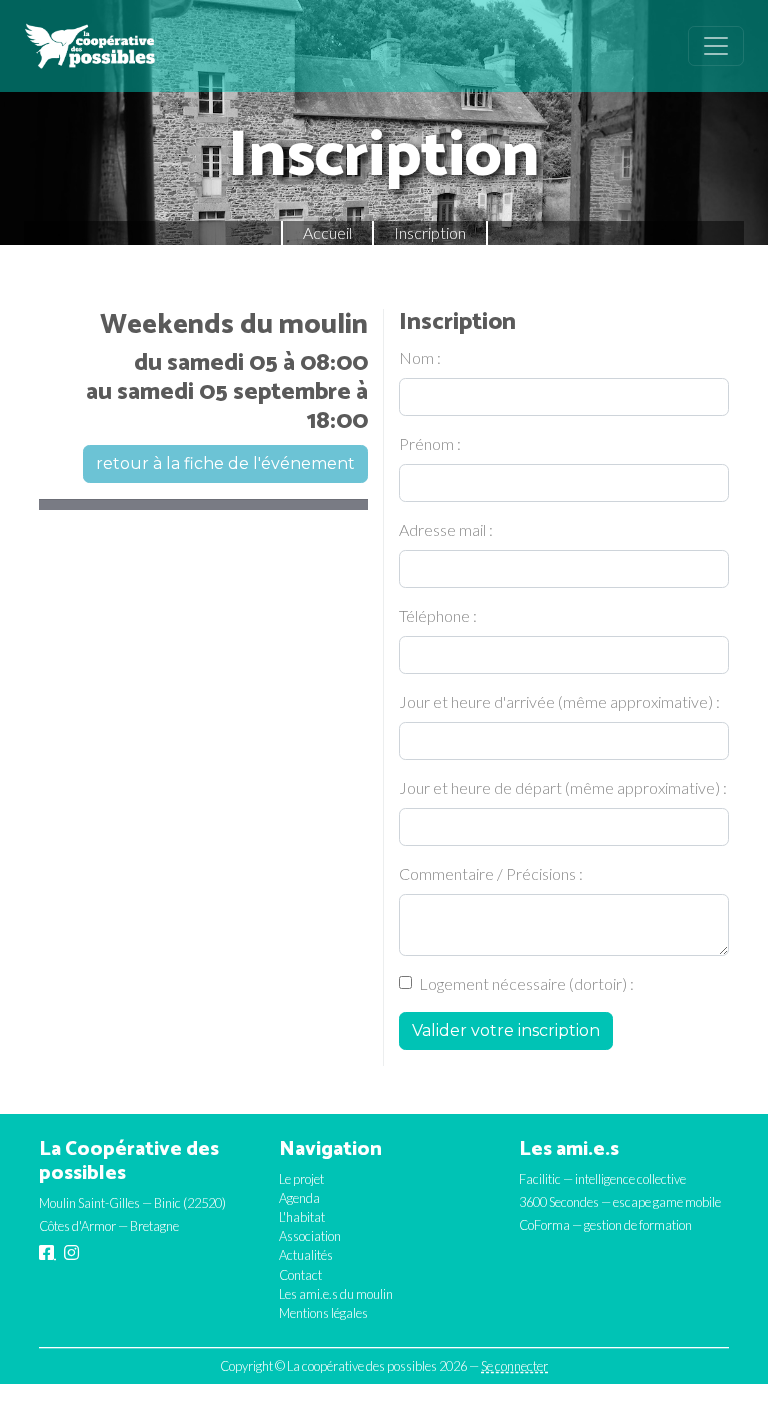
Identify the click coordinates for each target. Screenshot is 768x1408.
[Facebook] (47, 1253)
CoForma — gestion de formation (605, 1225)
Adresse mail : (446, 529)
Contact (300, 1275)
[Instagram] (71, 1253)
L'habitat (302, 1217)
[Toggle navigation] (716, 46)
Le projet (301, 1179)
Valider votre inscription (506, 1030)
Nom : (420, 357)
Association (310, 1236)
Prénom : (430, 443)
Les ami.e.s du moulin (336, 1294)
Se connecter (514, 1366)
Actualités (306, 1255)
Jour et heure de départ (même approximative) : (563, 787)
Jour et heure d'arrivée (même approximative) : (559, 701)
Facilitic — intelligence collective (602, 1179)
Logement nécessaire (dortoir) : (526, 983)
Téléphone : (438, 615)
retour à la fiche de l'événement (225, 463)
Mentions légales (323, 1313)
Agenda (299, 1198)
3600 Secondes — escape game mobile (620, 1202)
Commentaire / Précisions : (491, 873)
